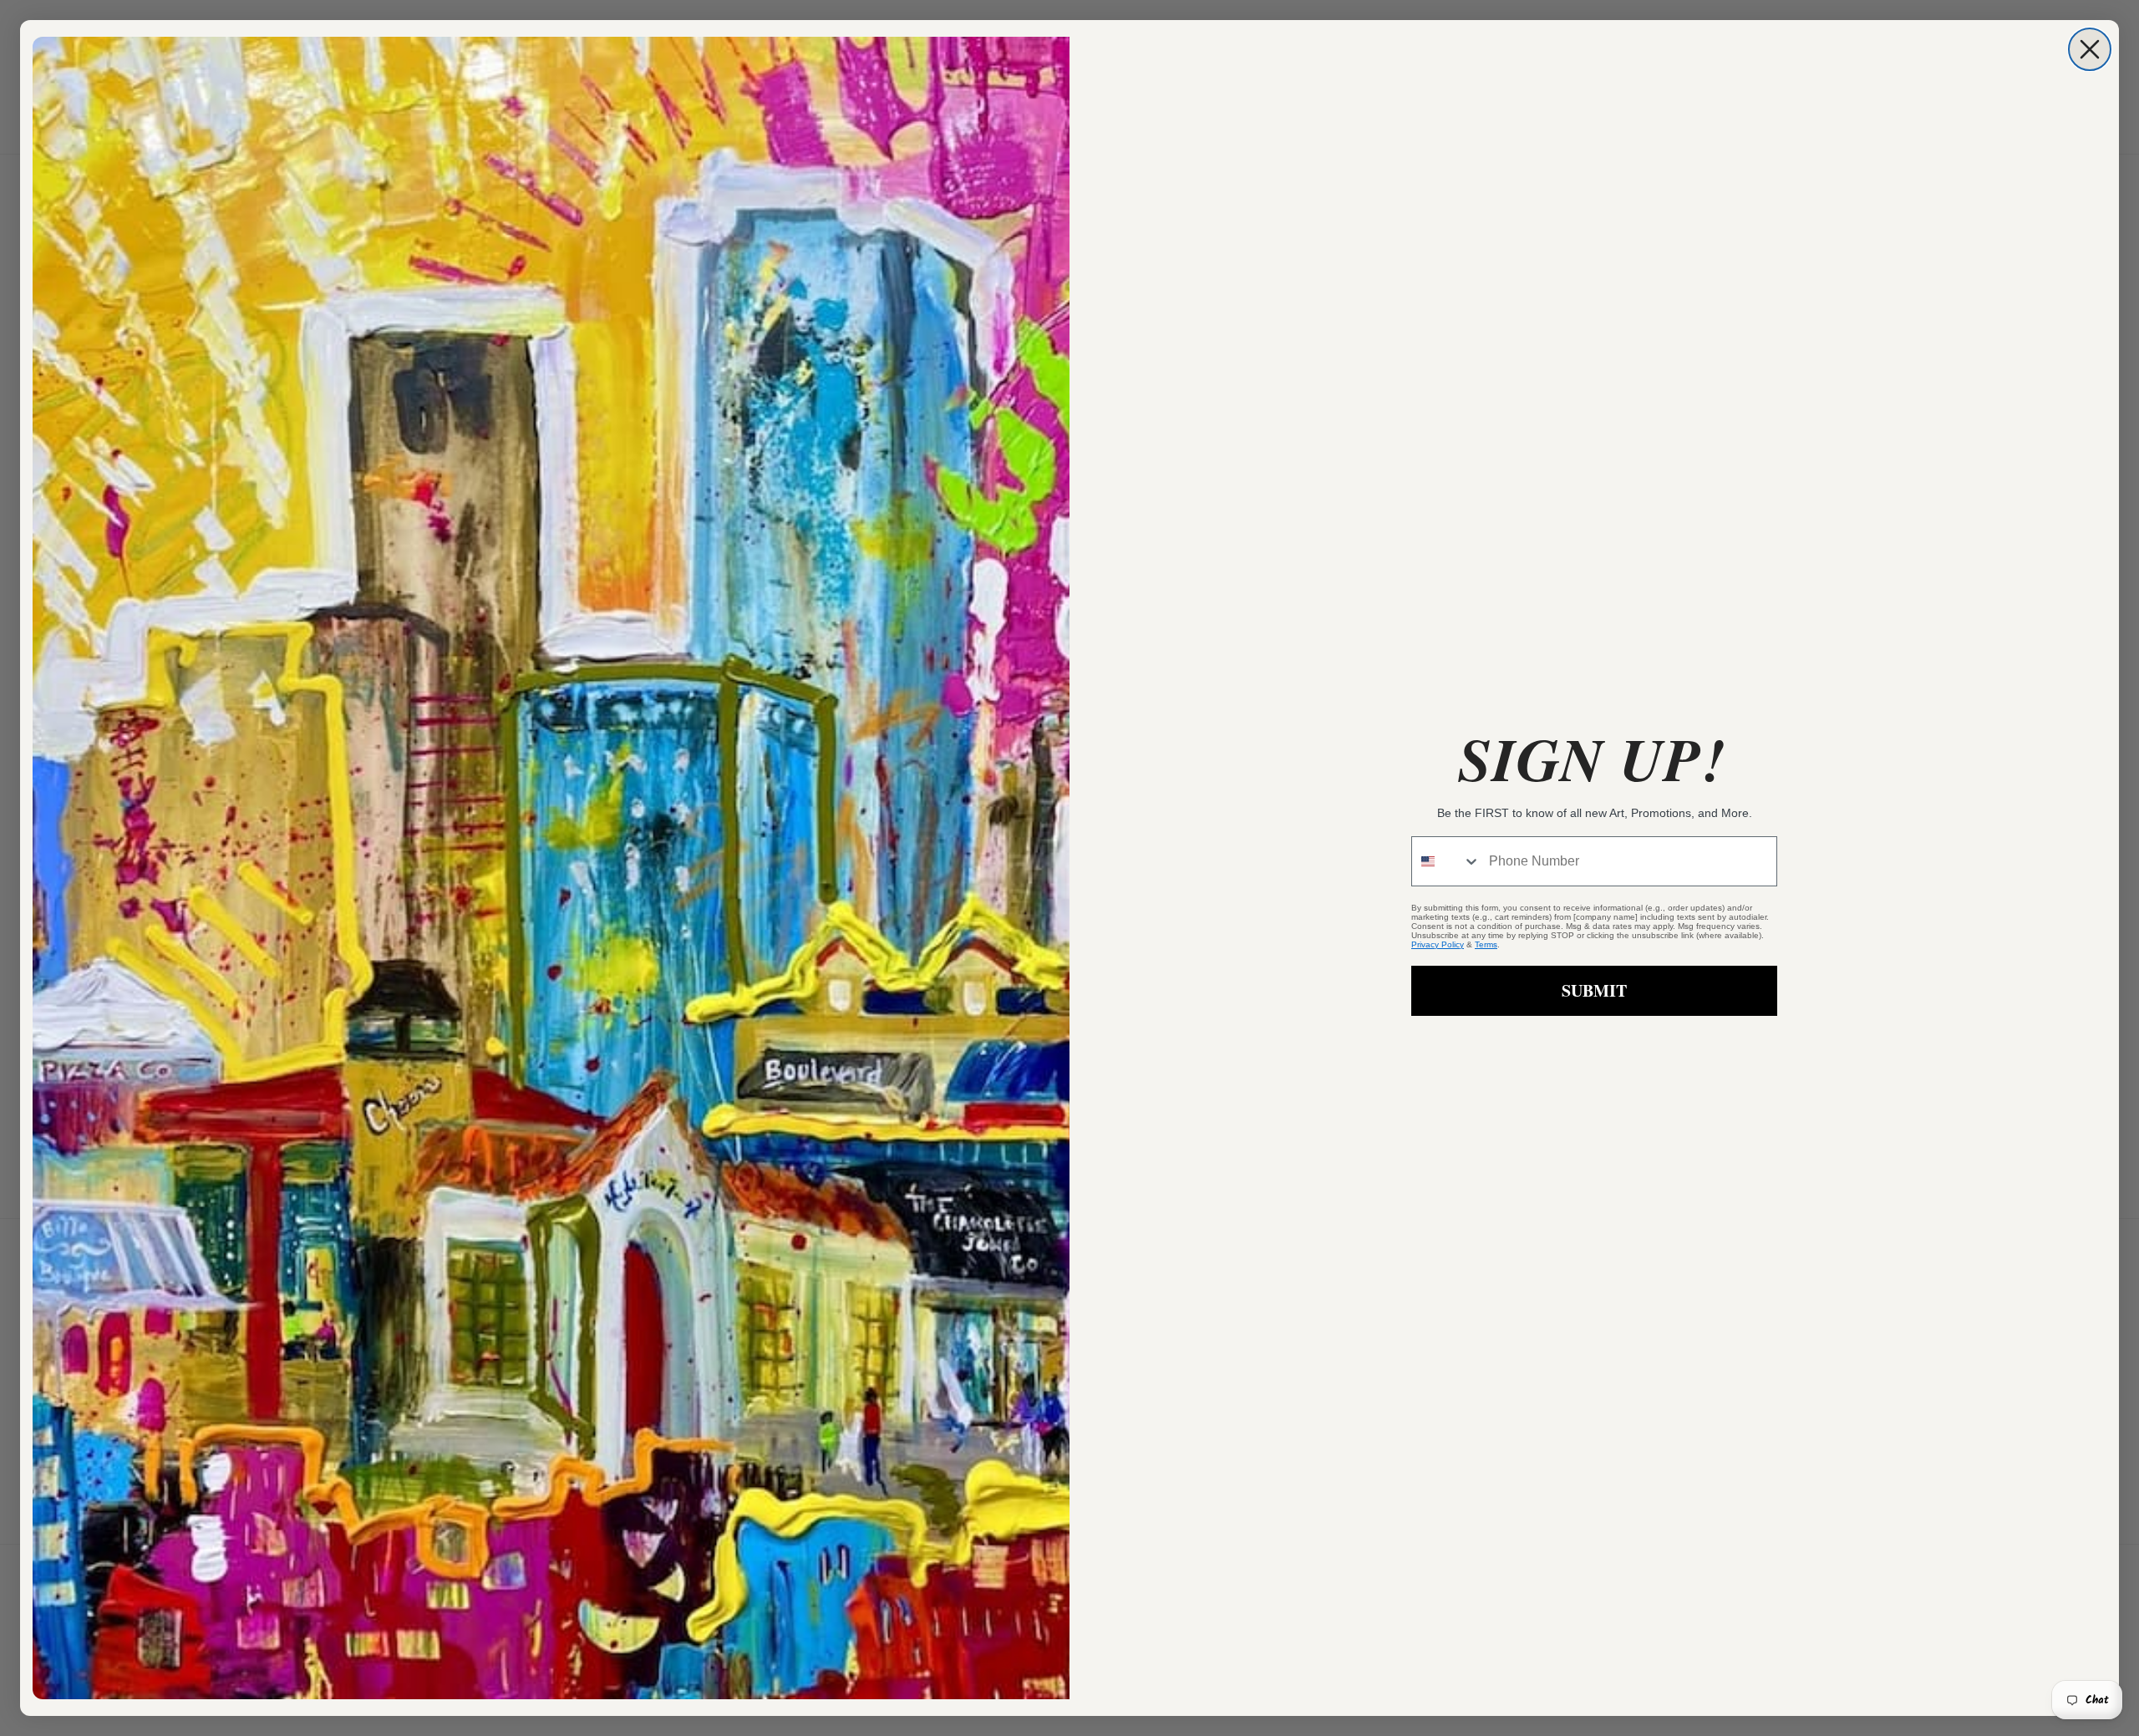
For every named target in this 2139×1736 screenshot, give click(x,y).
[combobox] (1446, 861)
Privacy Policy (1438, 944)
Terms (1486, 944)
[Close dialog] (2090, 49)
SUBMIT (1594, 990)
